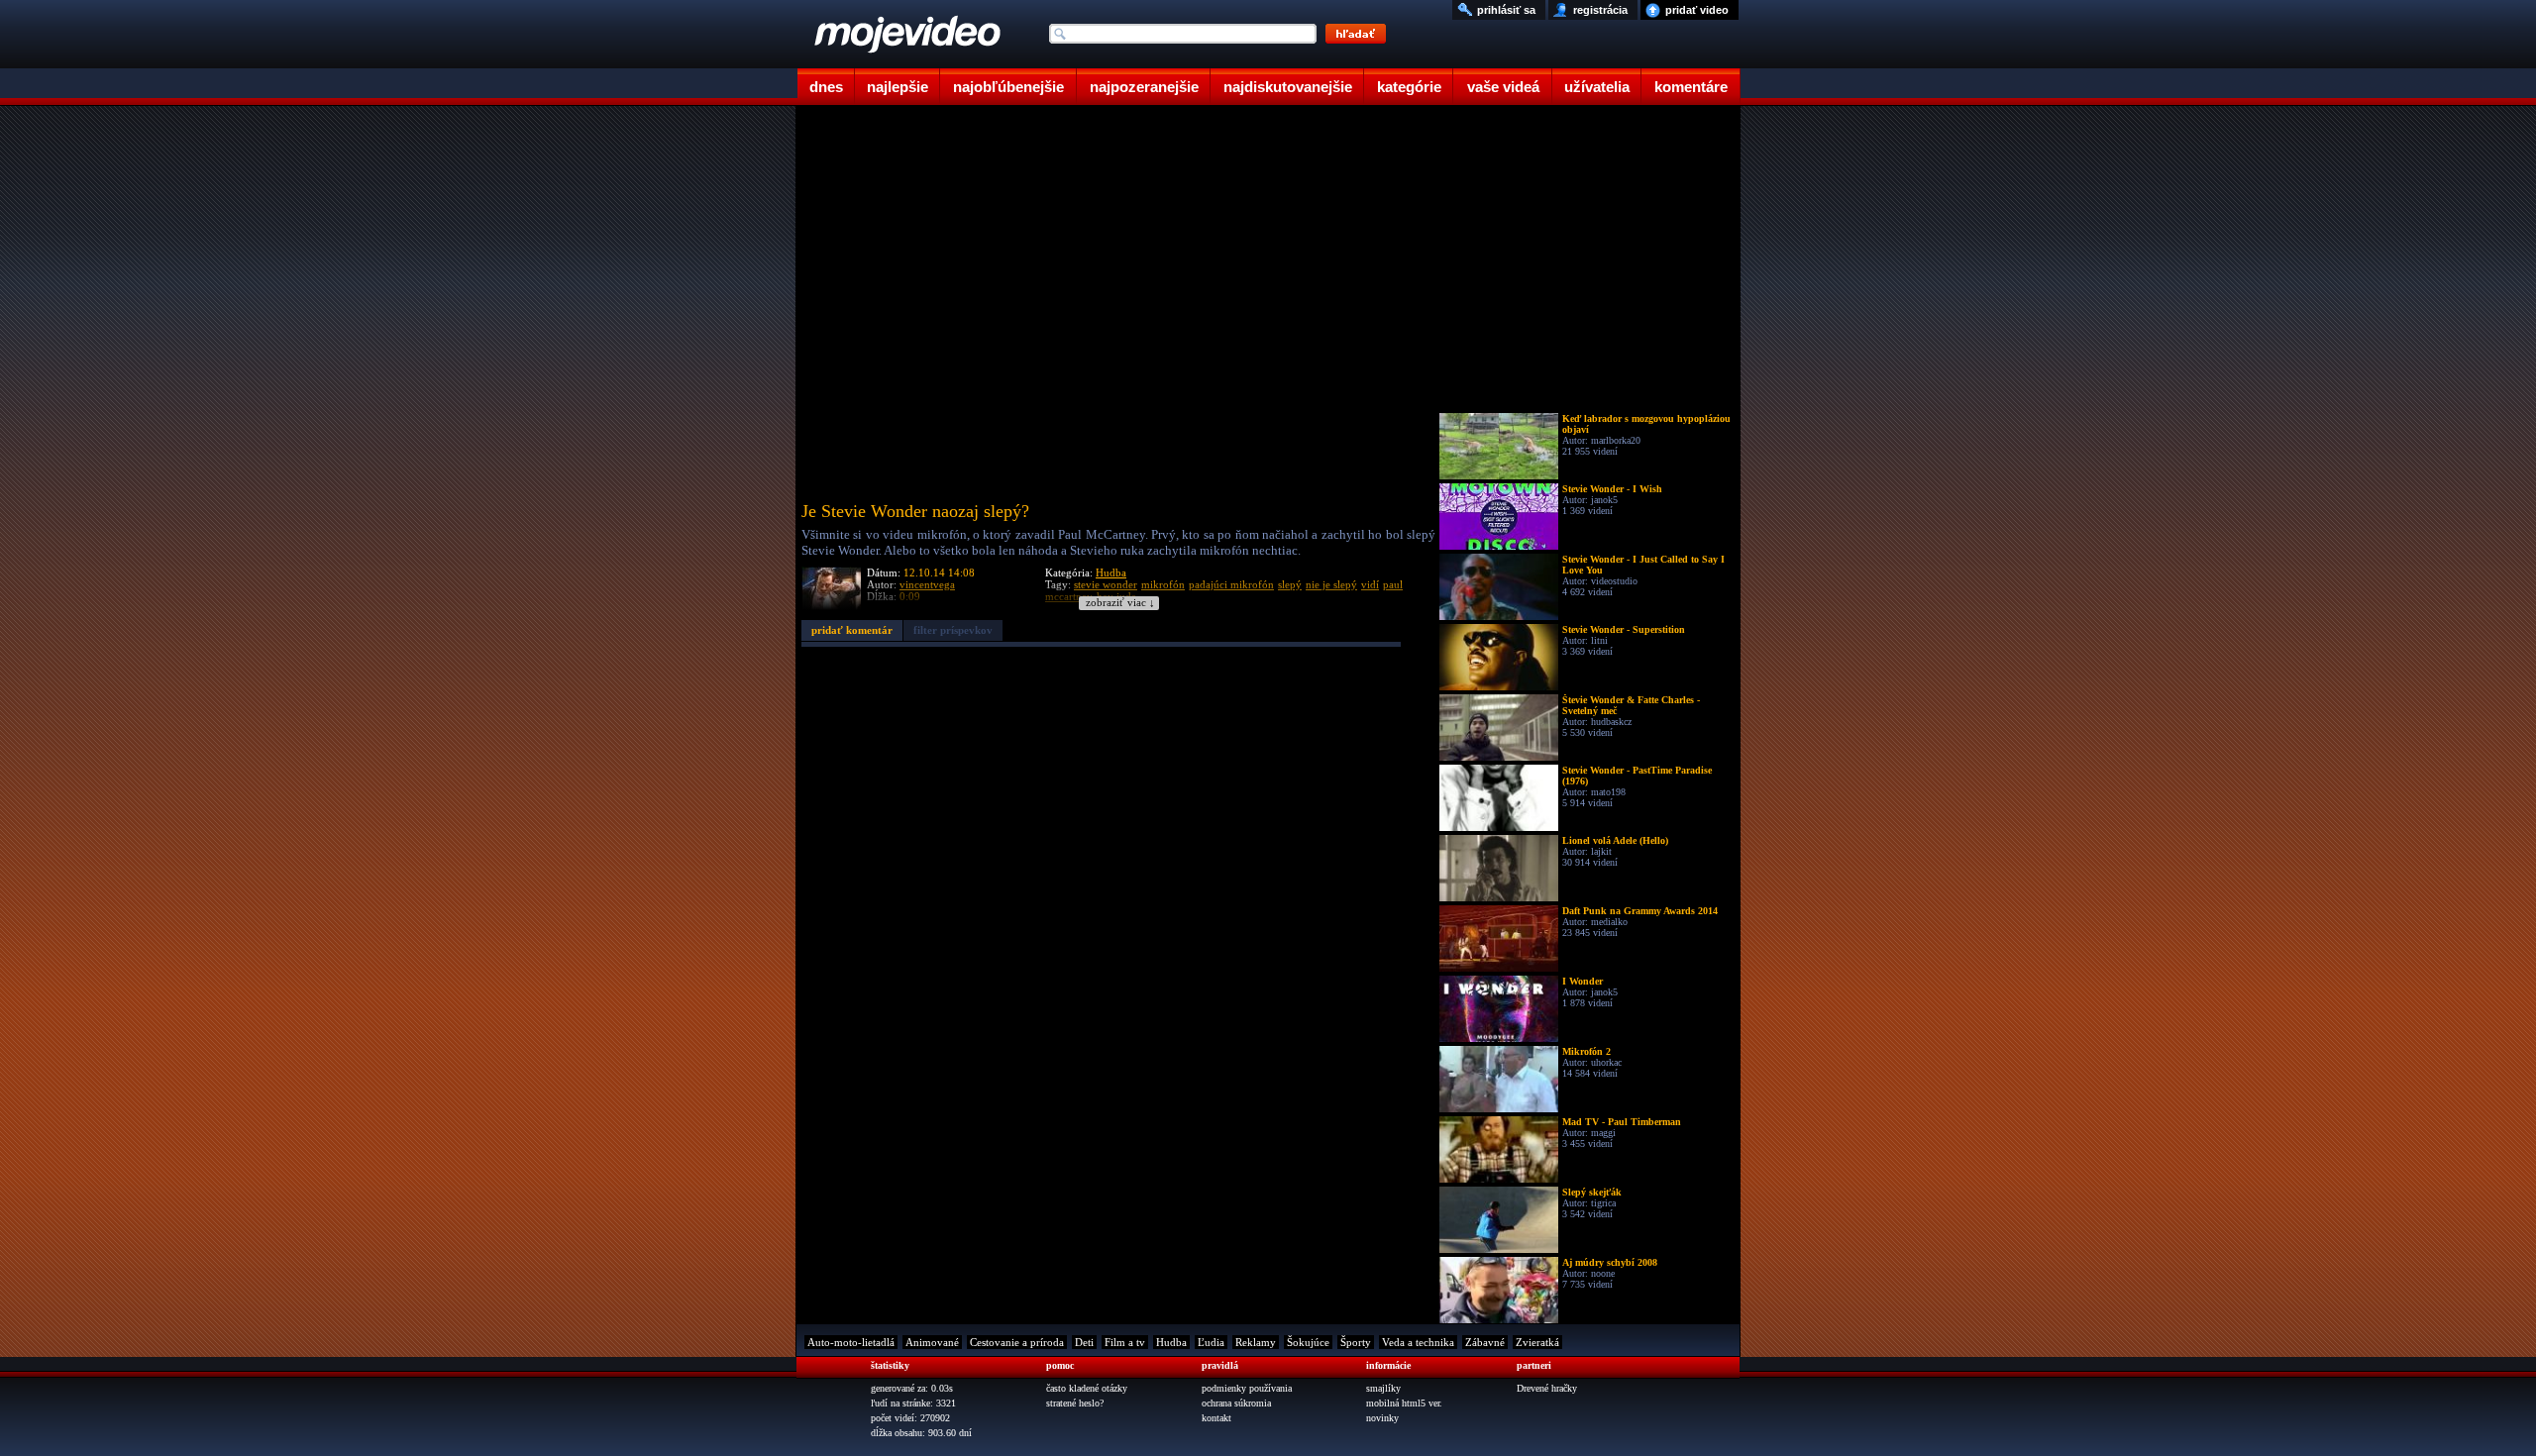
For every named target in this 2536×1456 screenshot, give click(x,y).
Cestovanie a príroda (1017, 1342)
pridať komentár (852, 630)
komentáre (1691, 87)
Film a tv (1125, 1342)
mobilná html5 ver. (1404, 1403)
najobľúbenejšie (1008, 87)
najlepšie (898, 87)
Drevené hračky (1547, 1388)
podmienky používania (1247, 1388)
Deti (1084, 1342)
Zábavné (1485, 1342)
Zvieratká (1537, 1342)
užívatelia (1597, 87)
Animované (932, 1342)
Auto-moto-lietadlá (851, 1342)
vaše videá (1503, 87)
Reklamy (1256, 1342)
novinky (1382, 1418)
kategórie (1409, 87)
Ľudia (1211, 1342)
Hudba (1111, 572)
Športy (1356, 1342)
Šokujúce (1308, 1342)
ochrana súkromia (1236, 1403)
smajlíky (1383, 1388)
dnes (826, 87)
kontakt (1216, 1418)
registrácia (1600, 10)
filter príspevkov (953, 630)
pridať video (1697, 10)
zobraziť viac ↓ (1120, 603)
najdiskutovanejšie (1288, 87)
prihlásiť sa (1506, 10)
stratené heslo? (1075, 1403)
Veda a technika (1418, 1342)
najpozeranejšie (1144, 87)
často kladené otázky (1087, 1388)
